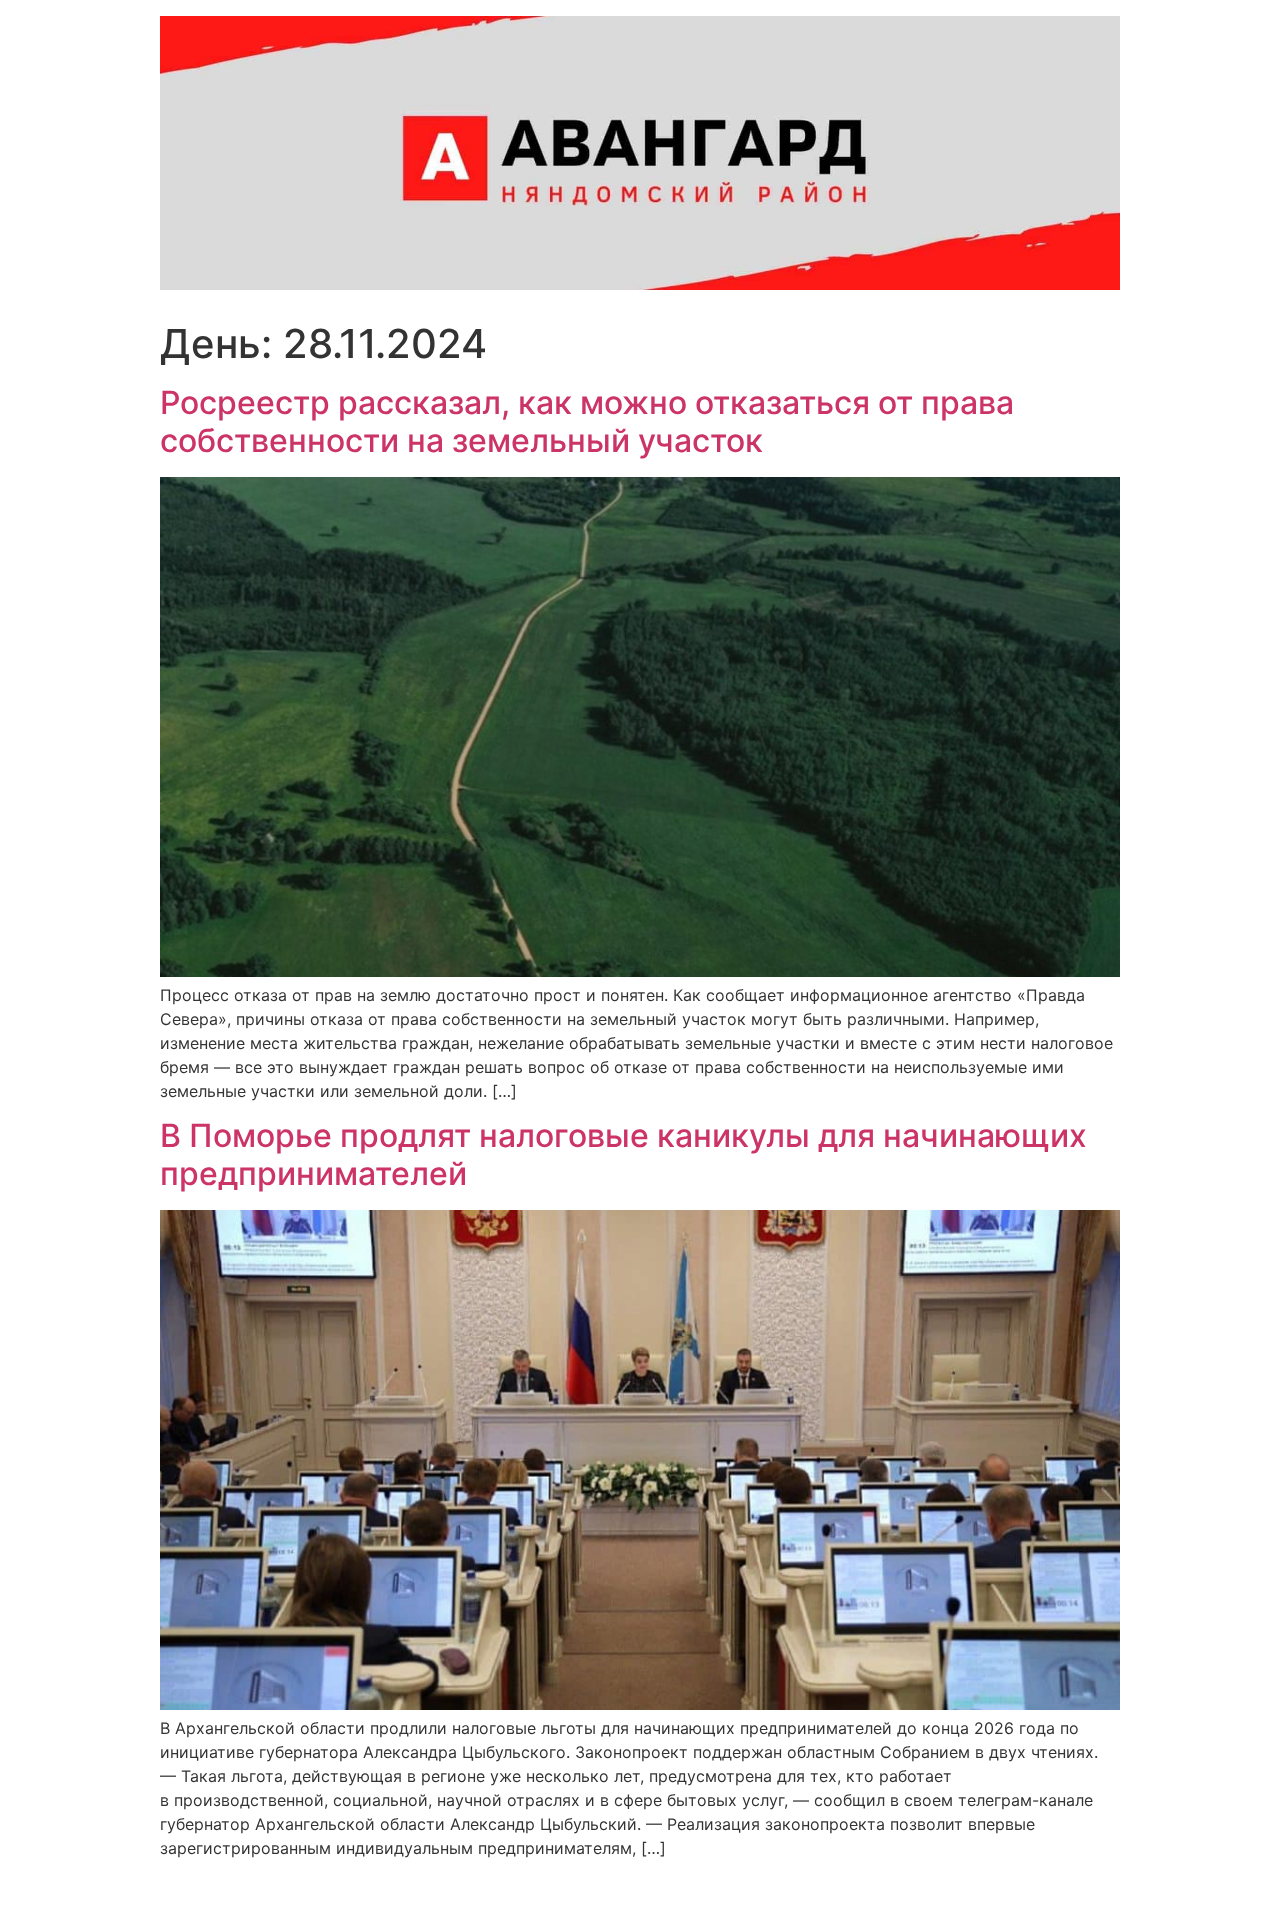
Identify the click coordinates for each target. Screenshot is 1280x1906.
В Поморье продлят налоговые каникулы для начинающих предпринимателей (623, 1154)
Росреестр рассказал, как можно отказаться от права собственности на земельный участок (587, 421)
